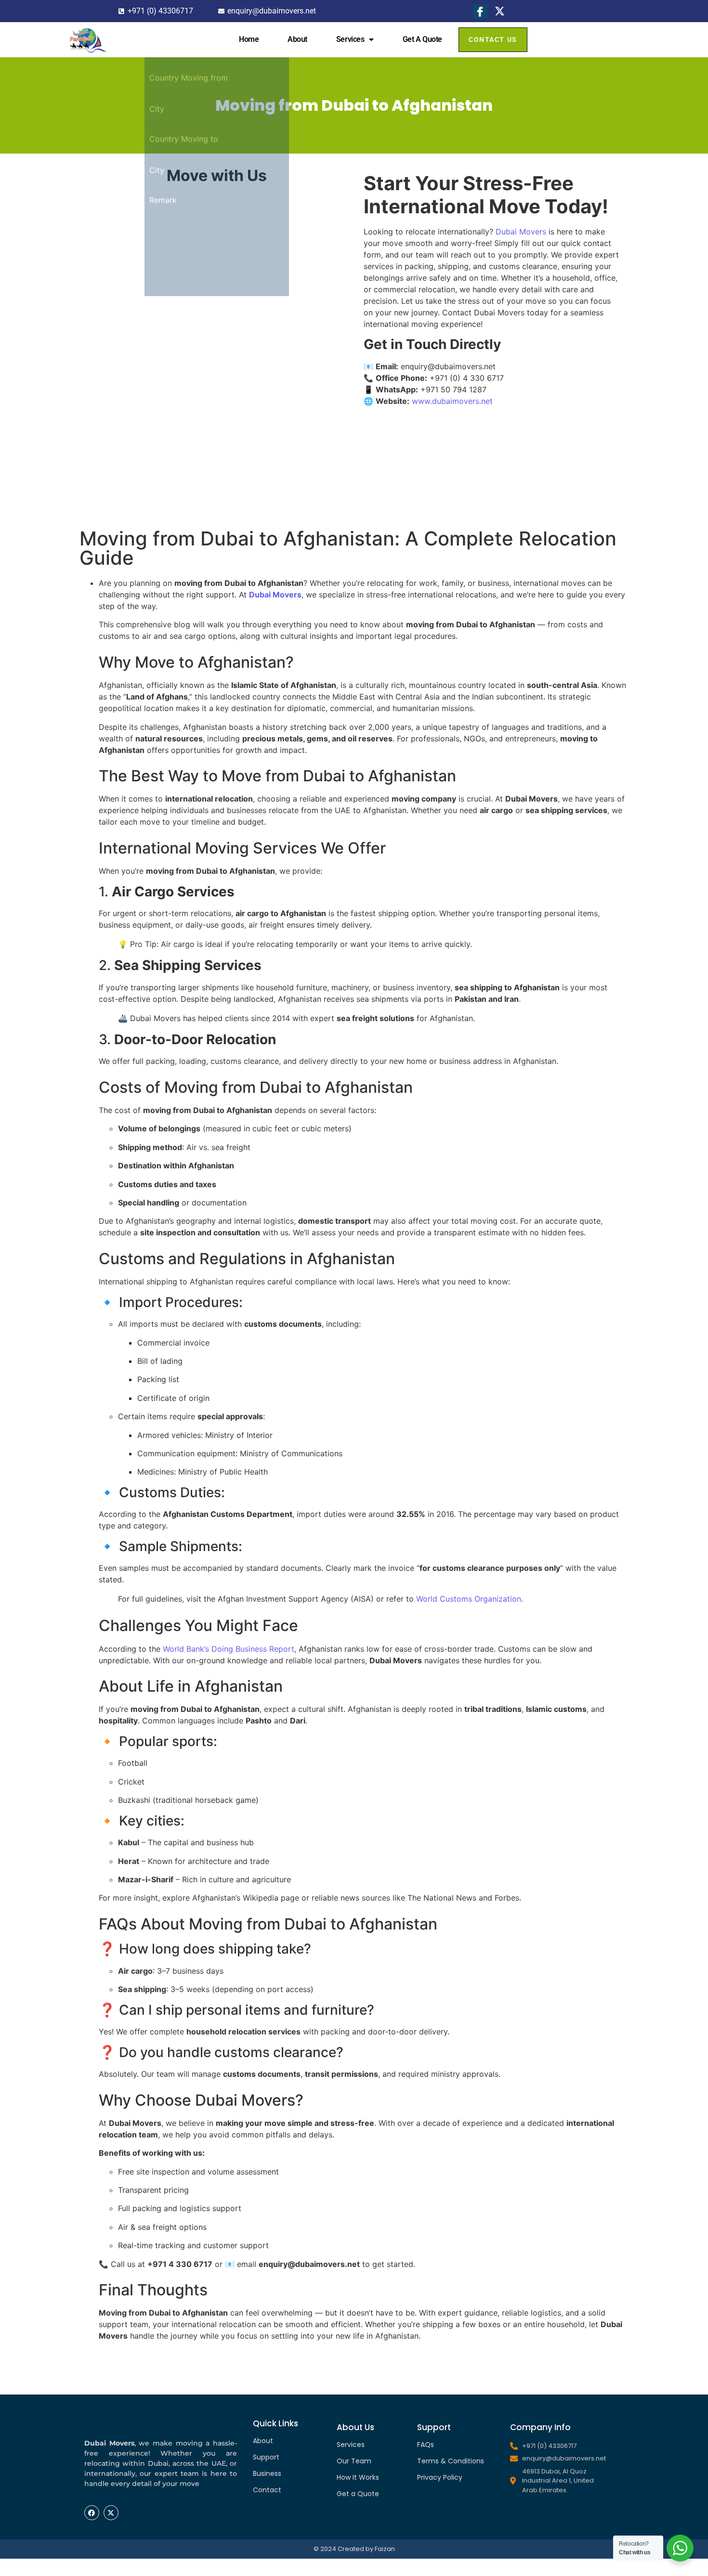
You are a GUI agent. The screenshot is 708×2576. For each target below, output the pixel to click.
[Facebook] (480, 11)
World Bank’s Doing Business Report (229, 1649)
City (157, 323)
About (297, 39)
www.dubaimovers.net (452, 401)
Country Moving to (184, 353)
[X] (500, 11)
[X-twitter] (111, 2513)
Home (249, 39)
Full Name (167, 202)
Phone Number (176, 232)
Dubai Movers (521, 232)
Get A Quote (422, 39)
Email (159, 262)
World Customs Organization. (470, 1599)
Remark (163, 414)
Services (350, 39)
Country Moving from (189, 292)
